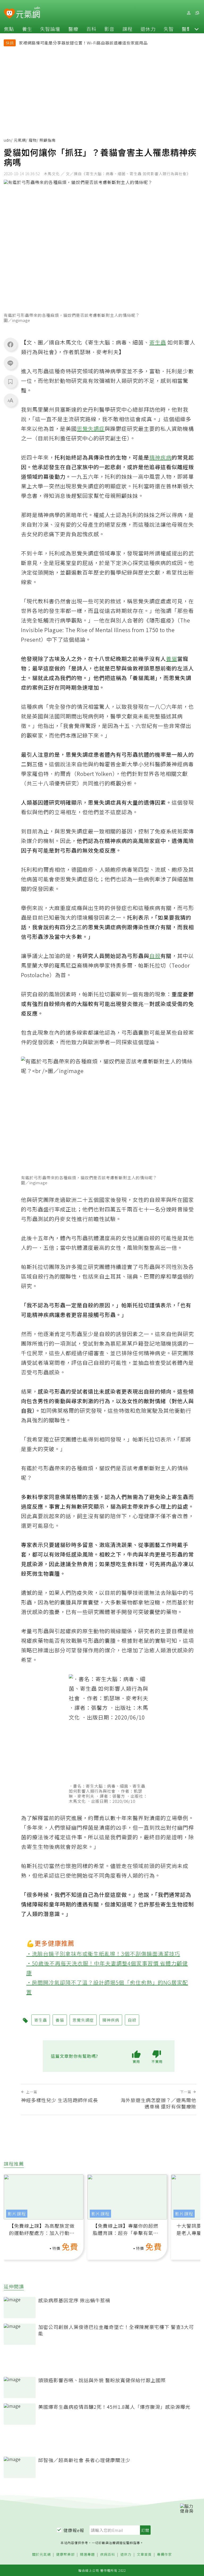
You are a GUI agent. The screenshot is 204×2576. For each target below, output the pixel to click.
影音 (109, 29)
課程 (127, 29)
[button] (197, 29)
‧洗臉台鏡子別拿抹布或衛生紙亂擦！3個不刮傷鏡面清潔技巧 (103, 1954)
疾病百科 (108, 2555)
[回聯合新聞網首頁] (9, 14)
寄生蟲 (158, 342)
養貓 (172, 659)
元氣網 (20, 140)
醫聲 (187, 29)
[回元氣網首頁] (28, 13)
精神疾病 (160, 457)
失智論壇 (50, 29)
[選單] (197, 13)
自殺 (155, 956)
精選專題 (87, 2555)
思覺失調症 (91, 429)
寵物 (33, 140)
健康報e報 (74, 2530)
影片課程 (17, 2214)
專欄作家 (164, 2555)
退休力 (148, 29)
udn (7, 140)
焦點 (9, 29)
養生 (27, 29)
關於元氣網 (41, 2555)
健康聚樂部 (65, 2555)
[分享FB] (10, 344)
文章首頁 (144, 2555)
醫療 (73, 29)
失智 (169, 29)
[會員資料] (189, 13)
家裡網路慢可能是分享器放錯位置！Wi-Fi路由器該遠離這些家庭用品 (83, 43)
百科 (91, 29)
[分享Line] (10, 363)
